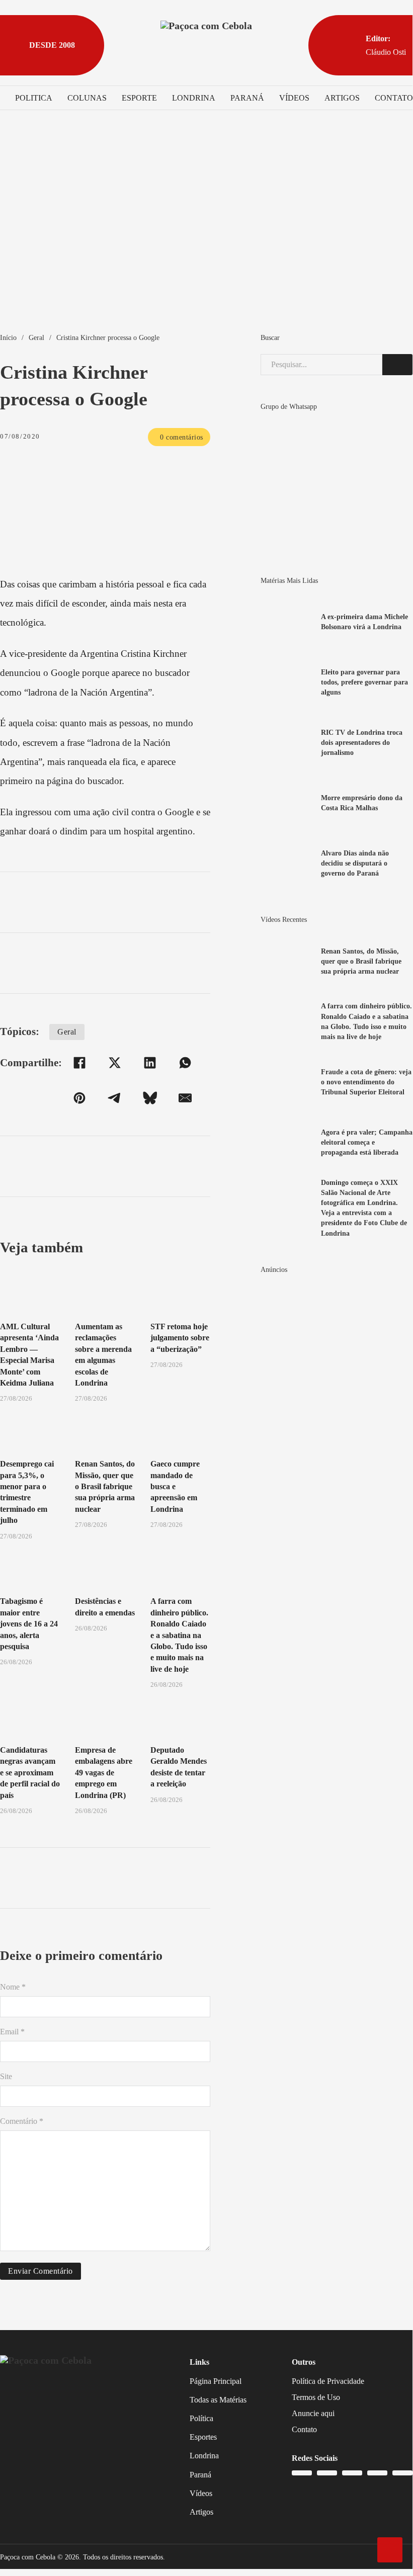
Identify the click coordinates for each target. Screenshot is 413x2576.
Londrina (194, 98)
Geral (36, 337)
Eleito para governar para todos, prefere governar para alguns (364, 682)
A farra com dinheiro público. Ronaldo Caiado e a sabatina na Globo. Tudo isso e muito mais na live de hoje (179, 1635)
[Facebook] (79, 1063)
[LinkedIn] (150, 1063)
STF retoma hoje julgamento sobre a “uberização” (180, 1338)
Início (8, 337)
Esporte (139, 98)
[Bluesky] (150, 1098)
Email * (12, 2032)
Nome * (13, 1987)
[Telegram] (115, 1098)
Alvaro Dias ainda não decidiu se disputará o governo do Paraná (355, 863)
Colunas (87, 98)
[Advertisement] (206, 231)
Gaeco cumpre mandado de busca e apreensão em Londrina (175, 1486)
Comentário (22, 2121)
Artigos (342, 98)
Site (6, 2076)
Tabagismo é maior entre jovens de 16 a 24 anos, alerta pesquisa (29, 1624)
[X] (115, 1063)
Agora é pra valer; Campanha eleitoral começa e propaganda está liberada (367, 1142)
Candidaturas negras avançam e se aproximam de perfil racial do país (30, 1773)
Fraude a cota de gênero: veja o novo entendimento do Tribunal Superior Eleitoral (366, 1082)
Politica (34, 98)
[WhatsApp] (185, 1063)
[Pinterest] (79, 1098)
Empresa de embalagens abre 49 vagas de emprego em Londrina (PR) (104, 1773)
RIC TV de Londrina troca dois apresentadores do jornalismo (362, 742)
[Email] (185, 1098)
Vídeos (294, 98)
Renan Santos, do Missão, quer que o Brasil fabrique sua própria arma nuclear (105, 1486)
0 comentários (182, 437)
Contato (394, 98)
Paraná (247, 98)
